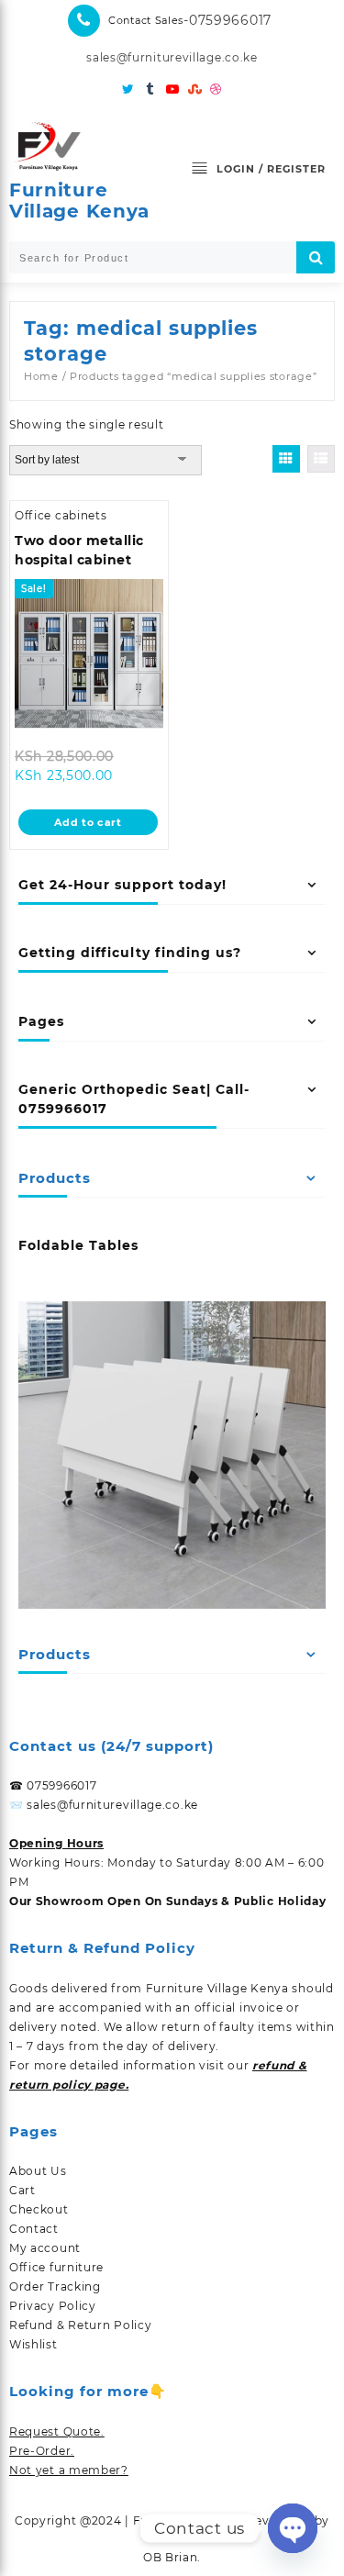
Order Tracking (55, 2286)
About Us (38, 2171)
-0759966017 (227, 20)
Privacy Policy (53, 2306)
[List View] (321, 459)
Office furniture (56, 2267)
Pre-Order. (42, 2451)
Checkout (39, 2209)
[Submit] (316, 257)
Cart (22, 2190)
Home (41, 376)
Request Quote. (57, 2431)
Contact (34, 2229)
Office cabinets (61, 515)
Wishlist (33, 2344)
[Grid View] (286, 459)
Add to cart (88, 822)
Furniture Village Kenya (79, 201)
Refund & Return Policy (80, 2325)
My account (45, 2248)
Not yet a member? (69, 2470)
